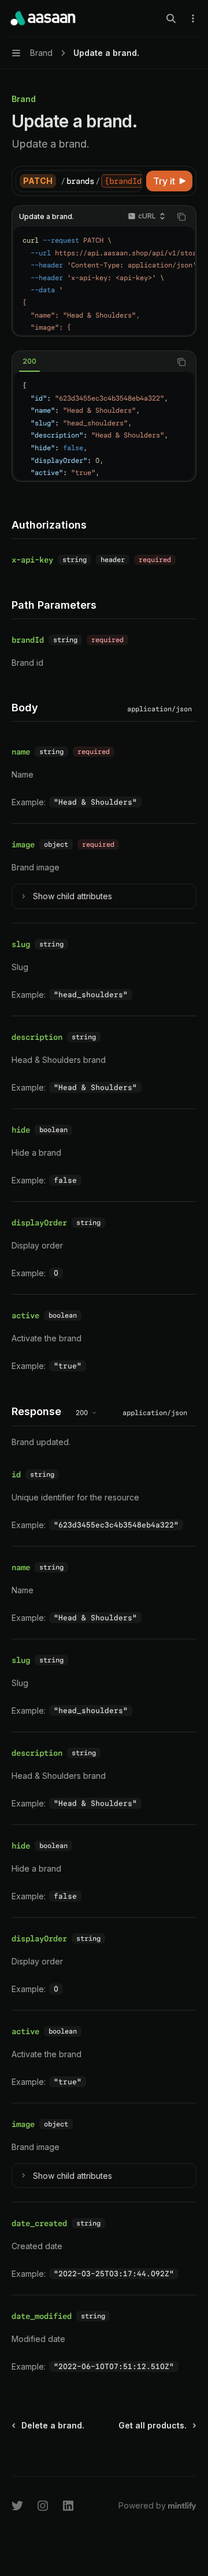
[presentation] (101, 181)
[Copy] (132, 181)
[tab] (29, 361)
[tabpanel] (104, 426)
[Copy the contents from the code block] (181, 217)
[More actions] (193, 18)
